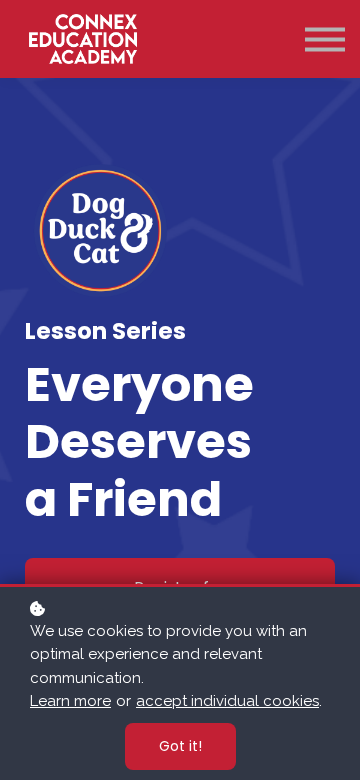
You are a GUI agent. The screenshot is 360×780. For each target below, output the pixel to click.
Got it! (180, 746)
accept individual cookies (227, 701)
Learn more (70, 701)
